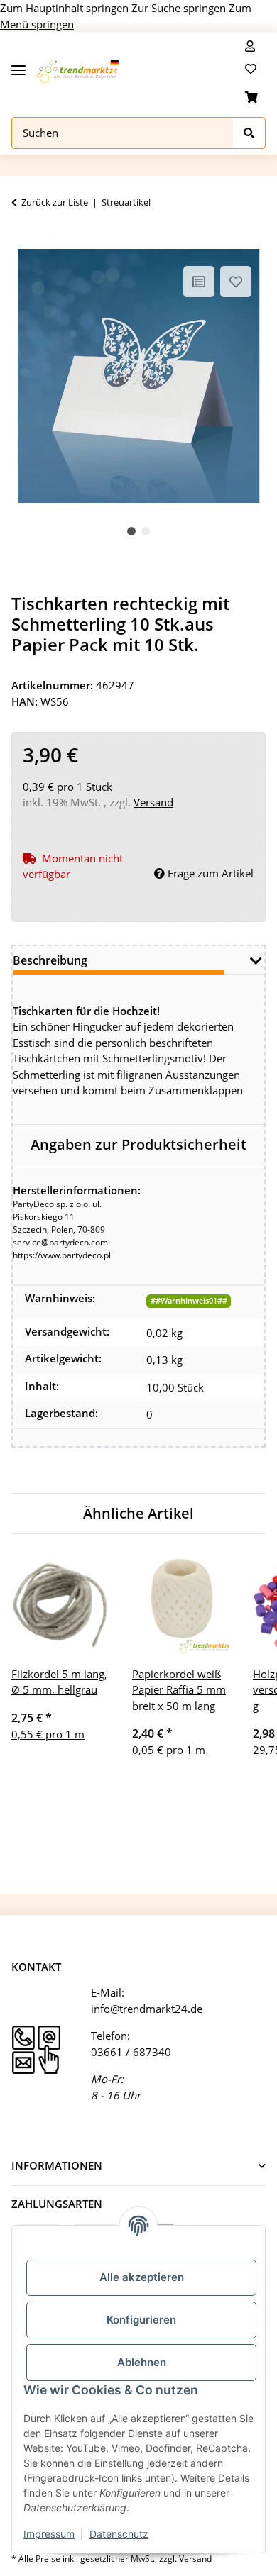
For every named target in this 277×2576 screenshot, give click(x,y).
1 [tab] (131, 531)
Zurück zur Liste (55, 202)
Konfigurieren (141, 2320)
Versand (153, 802)
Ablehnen (142, 2362)
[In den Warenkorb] (23, 241)
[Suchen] (249, 133)
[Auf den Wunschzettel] (236, 282)
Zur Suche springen (180, 8)
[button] (250, 46)
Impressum (49, 2534)
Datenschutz (119, 2534)
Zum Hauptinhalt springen (66, 8)
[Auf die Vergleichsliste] (199, 282)
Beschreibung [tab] (50, 960)
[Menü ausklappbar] (18, 65)
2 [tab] (146, 531)
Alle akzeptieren (142, 2277)
